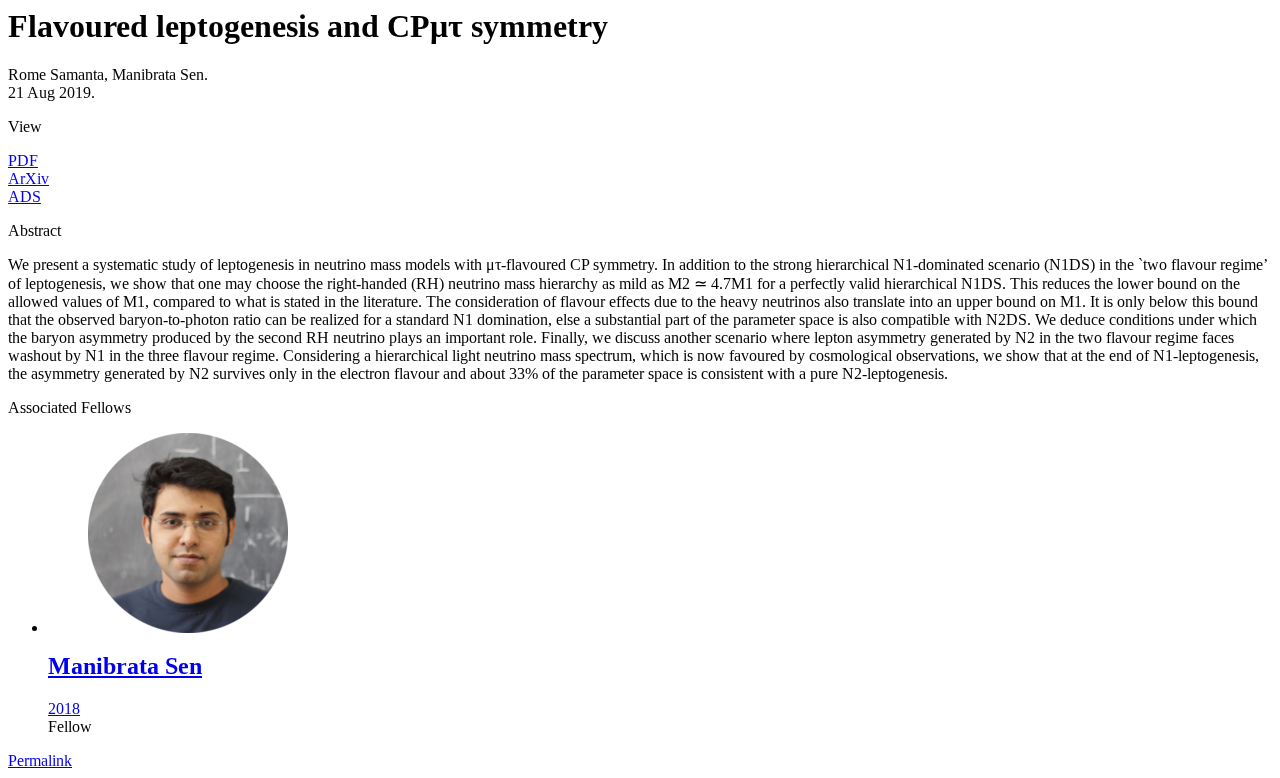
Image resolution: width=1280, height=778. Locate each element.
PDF (23, 160)
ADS (24, 196)
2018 (64, 708)
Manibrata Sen (125, 666)
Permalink (40, 760)
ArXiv (28, 178)
